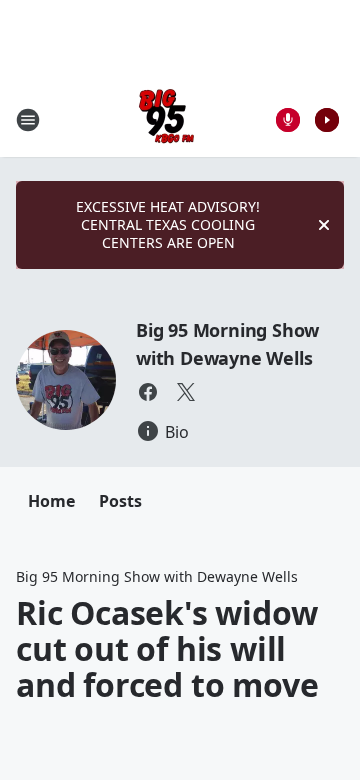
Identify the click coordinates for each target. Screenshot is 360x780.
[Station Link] (166, 119)
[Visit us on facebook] (148, 392)
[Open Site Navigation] (28, 120)
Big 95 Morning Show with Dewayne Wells (157, 576)
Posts (120, 501)
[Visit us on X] (186, 392)
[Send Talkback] (288, 120)
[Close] (324, 225)
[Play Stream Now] (327, 120)
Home (51, 501)
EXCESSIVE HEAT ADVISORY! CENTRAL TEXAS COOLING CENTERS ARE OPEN (168, 224)
